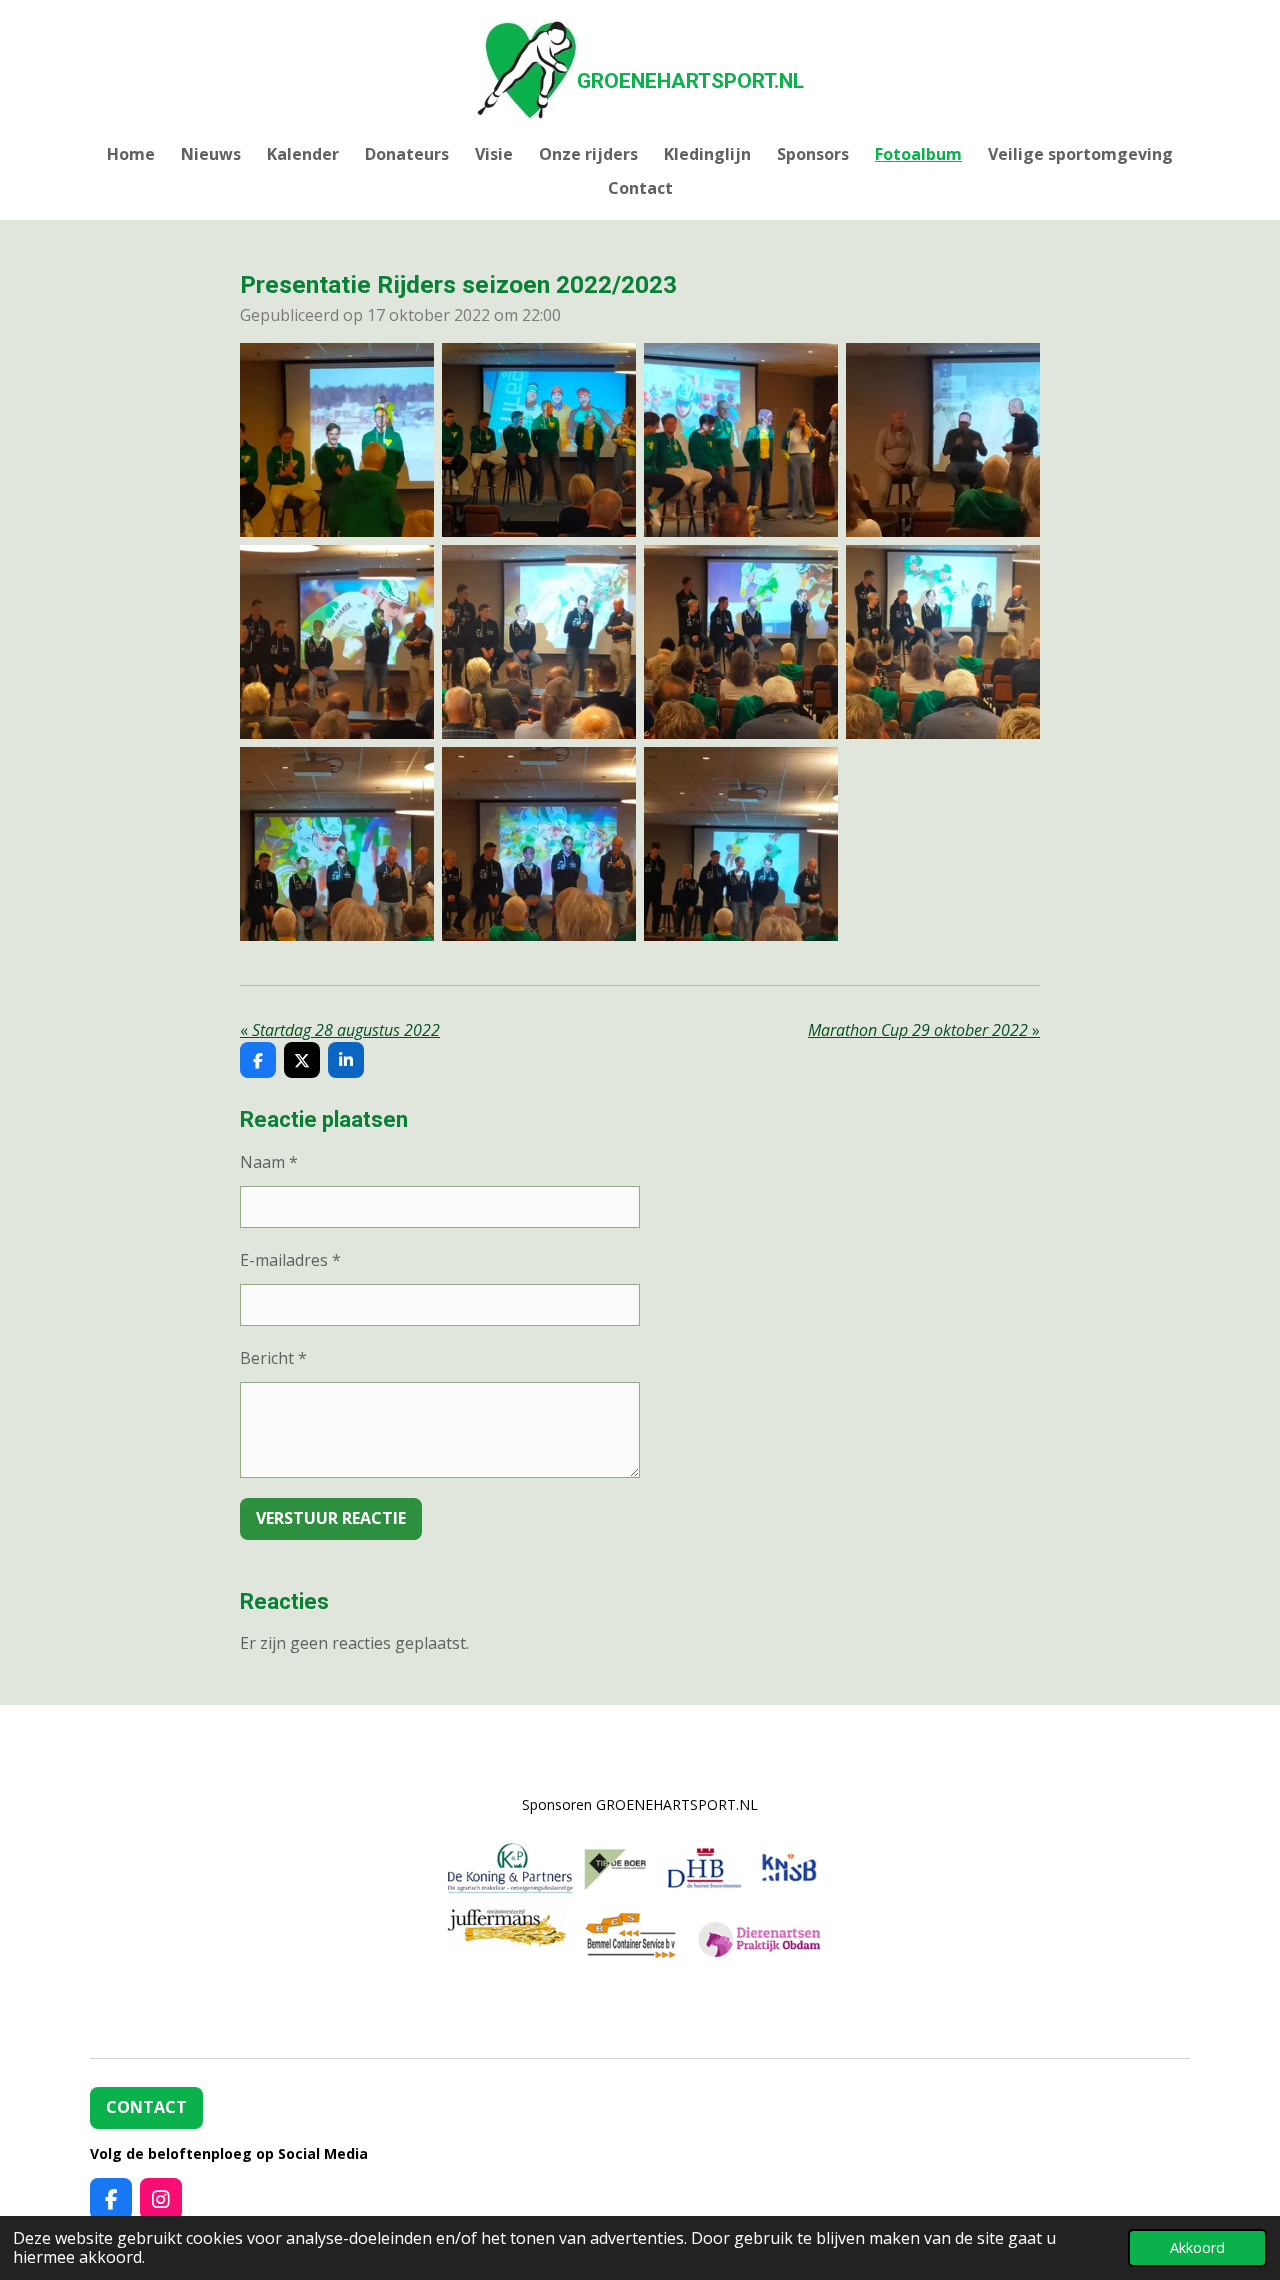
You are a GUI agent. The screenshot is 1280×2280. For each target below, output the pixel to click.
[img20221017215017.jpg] (337, 844)
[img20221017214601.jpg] (741, 642)
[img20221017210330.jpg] (337, 440)
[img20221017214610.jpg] (943, 642)
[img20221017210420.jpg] (741, 440)
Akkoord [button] (1197, 2247)
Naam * (269, 1162)
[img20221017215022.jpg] (539, 844)
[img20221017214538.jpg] (337, 642)
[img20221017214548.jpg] (539, 642)
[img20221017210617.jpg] (943, 440)
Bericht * (273, 1358)
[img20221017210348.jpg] (539, 440)
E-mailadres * (290, 1260)
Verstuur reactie (331, 1518)
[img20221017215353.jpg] (741, 844)
